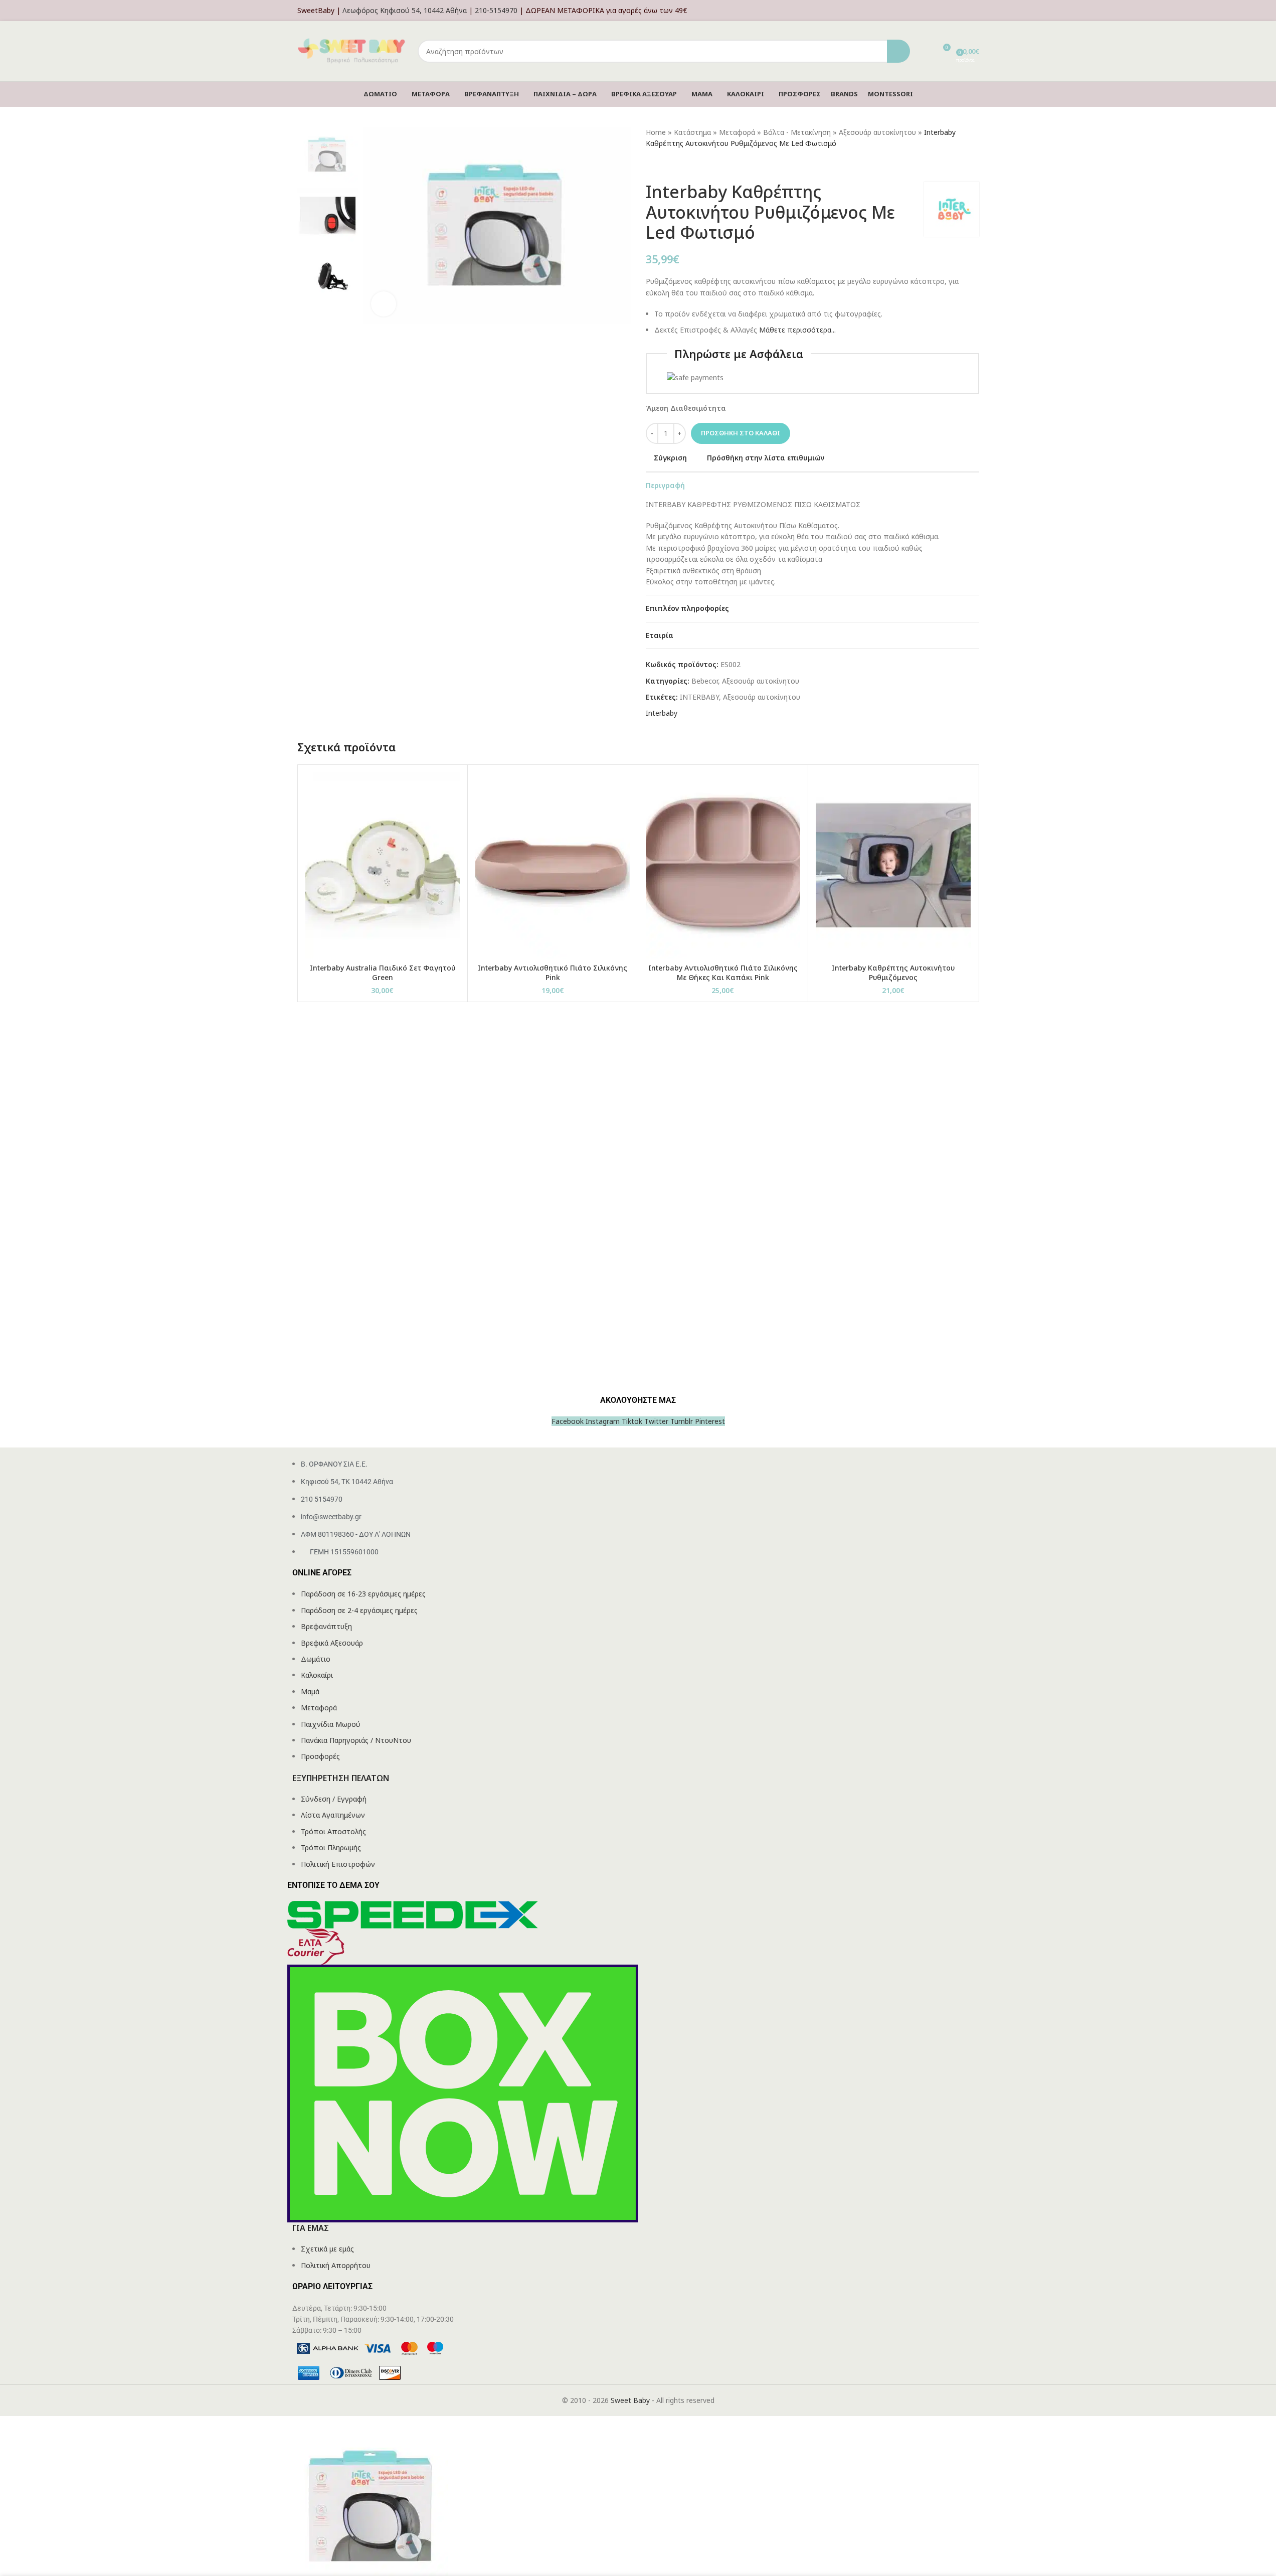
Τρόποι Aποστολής (333, 1831)
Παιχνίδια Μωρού (331, 1724)
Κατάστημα (692, 132)
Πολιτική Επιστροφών (338, 1864)
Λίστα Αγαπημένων (333, 1815)
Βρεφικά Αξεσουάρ (332, 1643)
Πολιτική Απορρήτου (336, 2265)
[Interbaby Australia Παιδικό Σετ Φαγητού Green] (383, 865)
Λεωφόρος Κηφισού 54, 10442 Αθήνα (405, 10)
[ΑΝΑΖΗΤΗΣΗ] (898, 51)
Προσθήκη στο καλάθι (741, 433)
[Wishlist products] (924, 51)
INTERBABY (699, 697)
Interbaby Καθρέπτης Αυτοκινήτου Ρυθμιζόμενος (893, 973)
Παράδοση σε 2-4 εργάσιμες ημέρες (359, 1610)
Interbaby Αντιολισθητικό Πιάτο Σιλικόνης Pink (553, 973)
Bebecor (705, 681)
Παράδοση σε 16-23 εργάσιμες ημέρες (363, 1594)
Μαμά (310, 1692)
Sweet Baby (630, 2400)
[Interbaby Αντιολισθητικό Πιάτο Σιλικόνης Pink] (553, 865)
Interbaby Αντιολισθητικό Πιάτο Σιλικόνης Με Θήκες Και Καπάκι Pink (723, 973)
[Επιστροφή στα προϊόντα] (664, 166)
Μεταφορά (737, 132)
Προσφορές (320, 1756)
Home (656, 132)
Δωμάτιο (316, 1659)
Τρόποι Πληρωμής (331, 1847)
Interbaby (662, 713)
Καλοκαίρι (317, 1675)
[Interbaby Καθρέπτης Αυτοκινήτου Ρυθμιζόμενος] (893, 865)
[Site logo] (352, 50)
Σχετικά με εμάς (327, 2249)
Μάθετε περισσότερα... (797, 330)
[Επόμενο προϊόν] (676, 166)
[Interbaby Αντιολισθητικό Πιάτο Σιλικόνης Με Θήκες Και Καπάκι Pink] (723, 865)
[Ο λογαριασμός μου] (976, 11)
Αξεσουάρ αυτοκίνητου (877, 132)
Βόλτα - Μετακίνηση (797, 132)
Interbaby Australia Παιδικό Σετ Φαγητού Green (383, 973)
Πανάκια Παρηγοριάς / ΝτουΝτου (356, 1740)
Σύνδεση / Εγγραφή (334, 1799)
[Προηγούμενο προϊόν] (652, 166)
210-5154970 (496, 10)
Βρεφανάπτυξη (326, 1626)
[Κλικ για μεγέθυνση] (384, 304)
